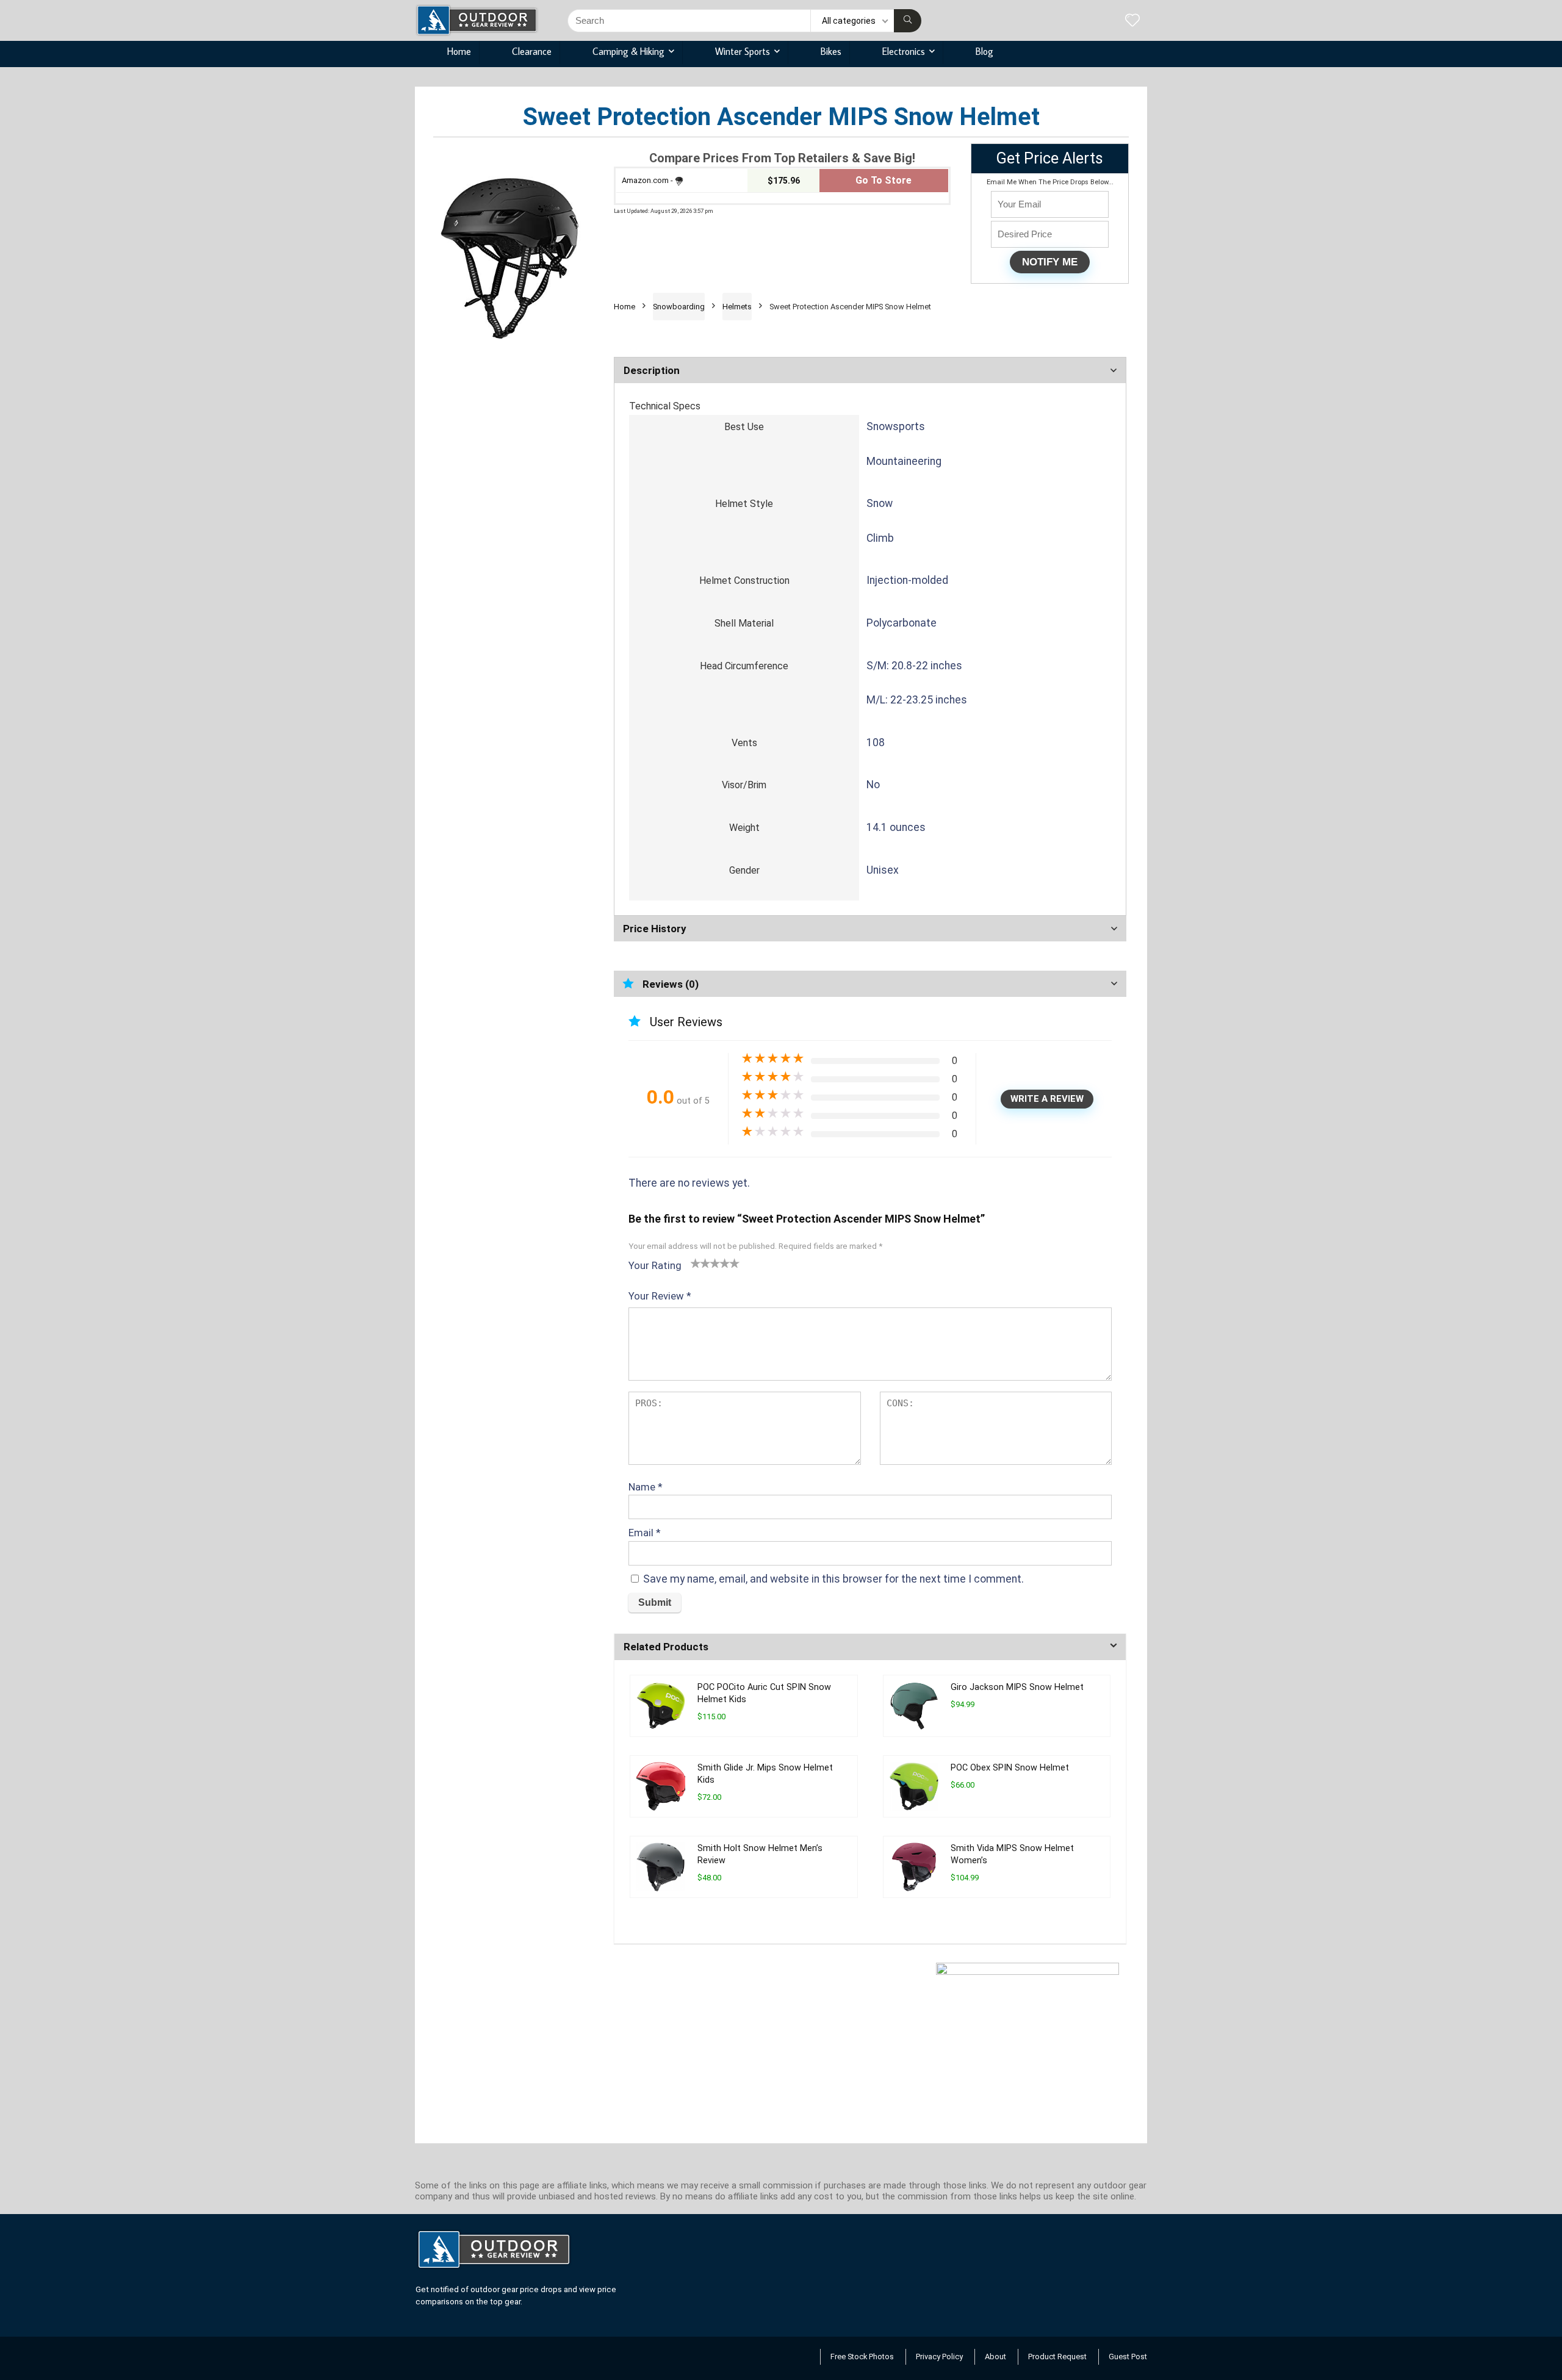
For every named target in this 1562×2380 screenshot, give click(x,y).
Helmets (737, 307)
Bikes (831, 51)
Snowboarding (679, 307)
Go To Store (884, 180)
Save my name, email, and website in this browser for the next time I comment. (833, 1579)
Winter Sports (743, 51)
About (995, 2357)
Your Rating (655, 1265)
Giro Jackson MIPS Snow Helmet (1017, 1687)
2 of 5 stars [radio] (700, 1263)
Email (645, 1533)
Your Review (660, 1296)
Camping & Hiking (628, 51)
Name (646, 1487)
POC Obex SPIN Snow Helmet (1010, 1768)
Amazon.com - (647, 180)
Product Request (1057, 2357)
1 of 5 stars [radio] (696, 1263)
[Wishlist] (1132, 21)
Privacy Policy (939, 2357)
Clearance (532, 51)
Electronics (904, 51)
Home (459, 51)
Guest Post (1128, 2357)
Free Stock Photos (862, 2357)
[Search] (908, 21)
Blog (984, 51)
